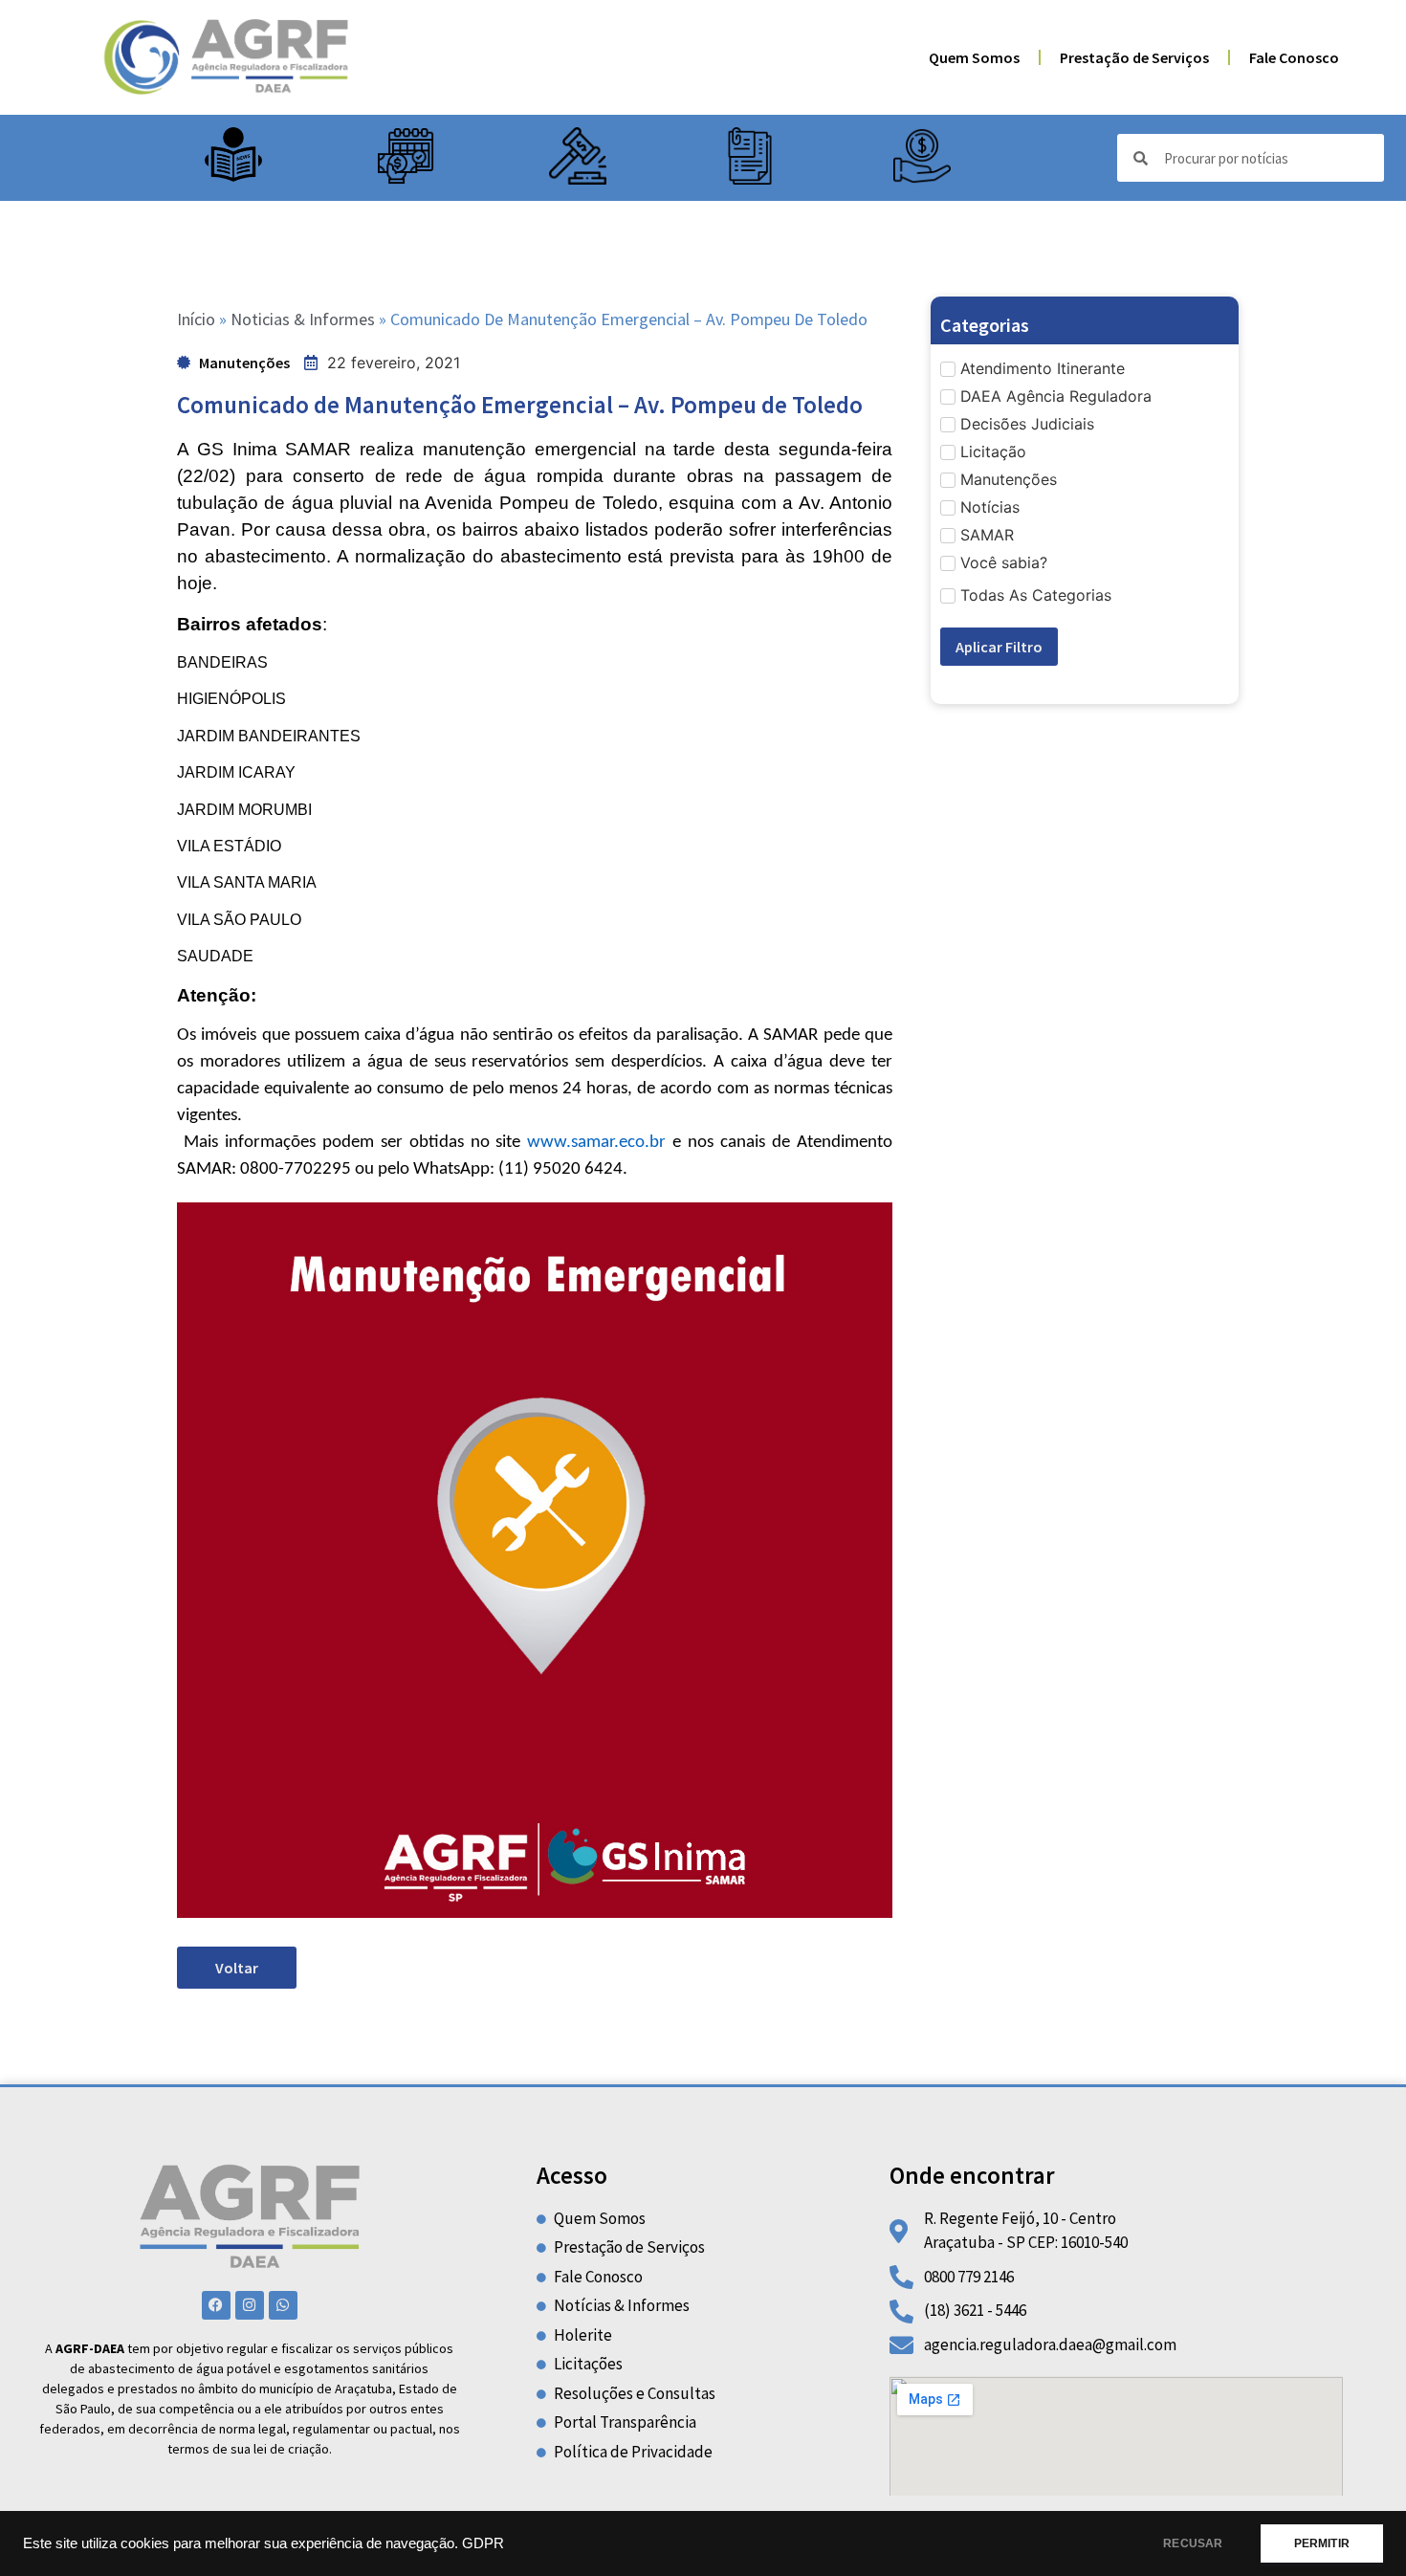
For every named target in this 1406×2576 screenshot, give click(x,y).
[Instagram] (250, 2305)
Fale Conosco (1294, 57)
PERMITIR (1322, 2543)
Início (196, 319)
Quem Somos (974, 57)
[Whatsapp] (283, 2305)
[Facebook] (216, 2305)
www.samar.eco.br (596, 1143)
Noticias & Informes (303, 319)
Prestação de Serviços (1134, 57)
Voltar (237, 1968)
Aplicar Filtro (999, 647)
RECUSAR (1193, 2543)
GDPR (483, 2543)
